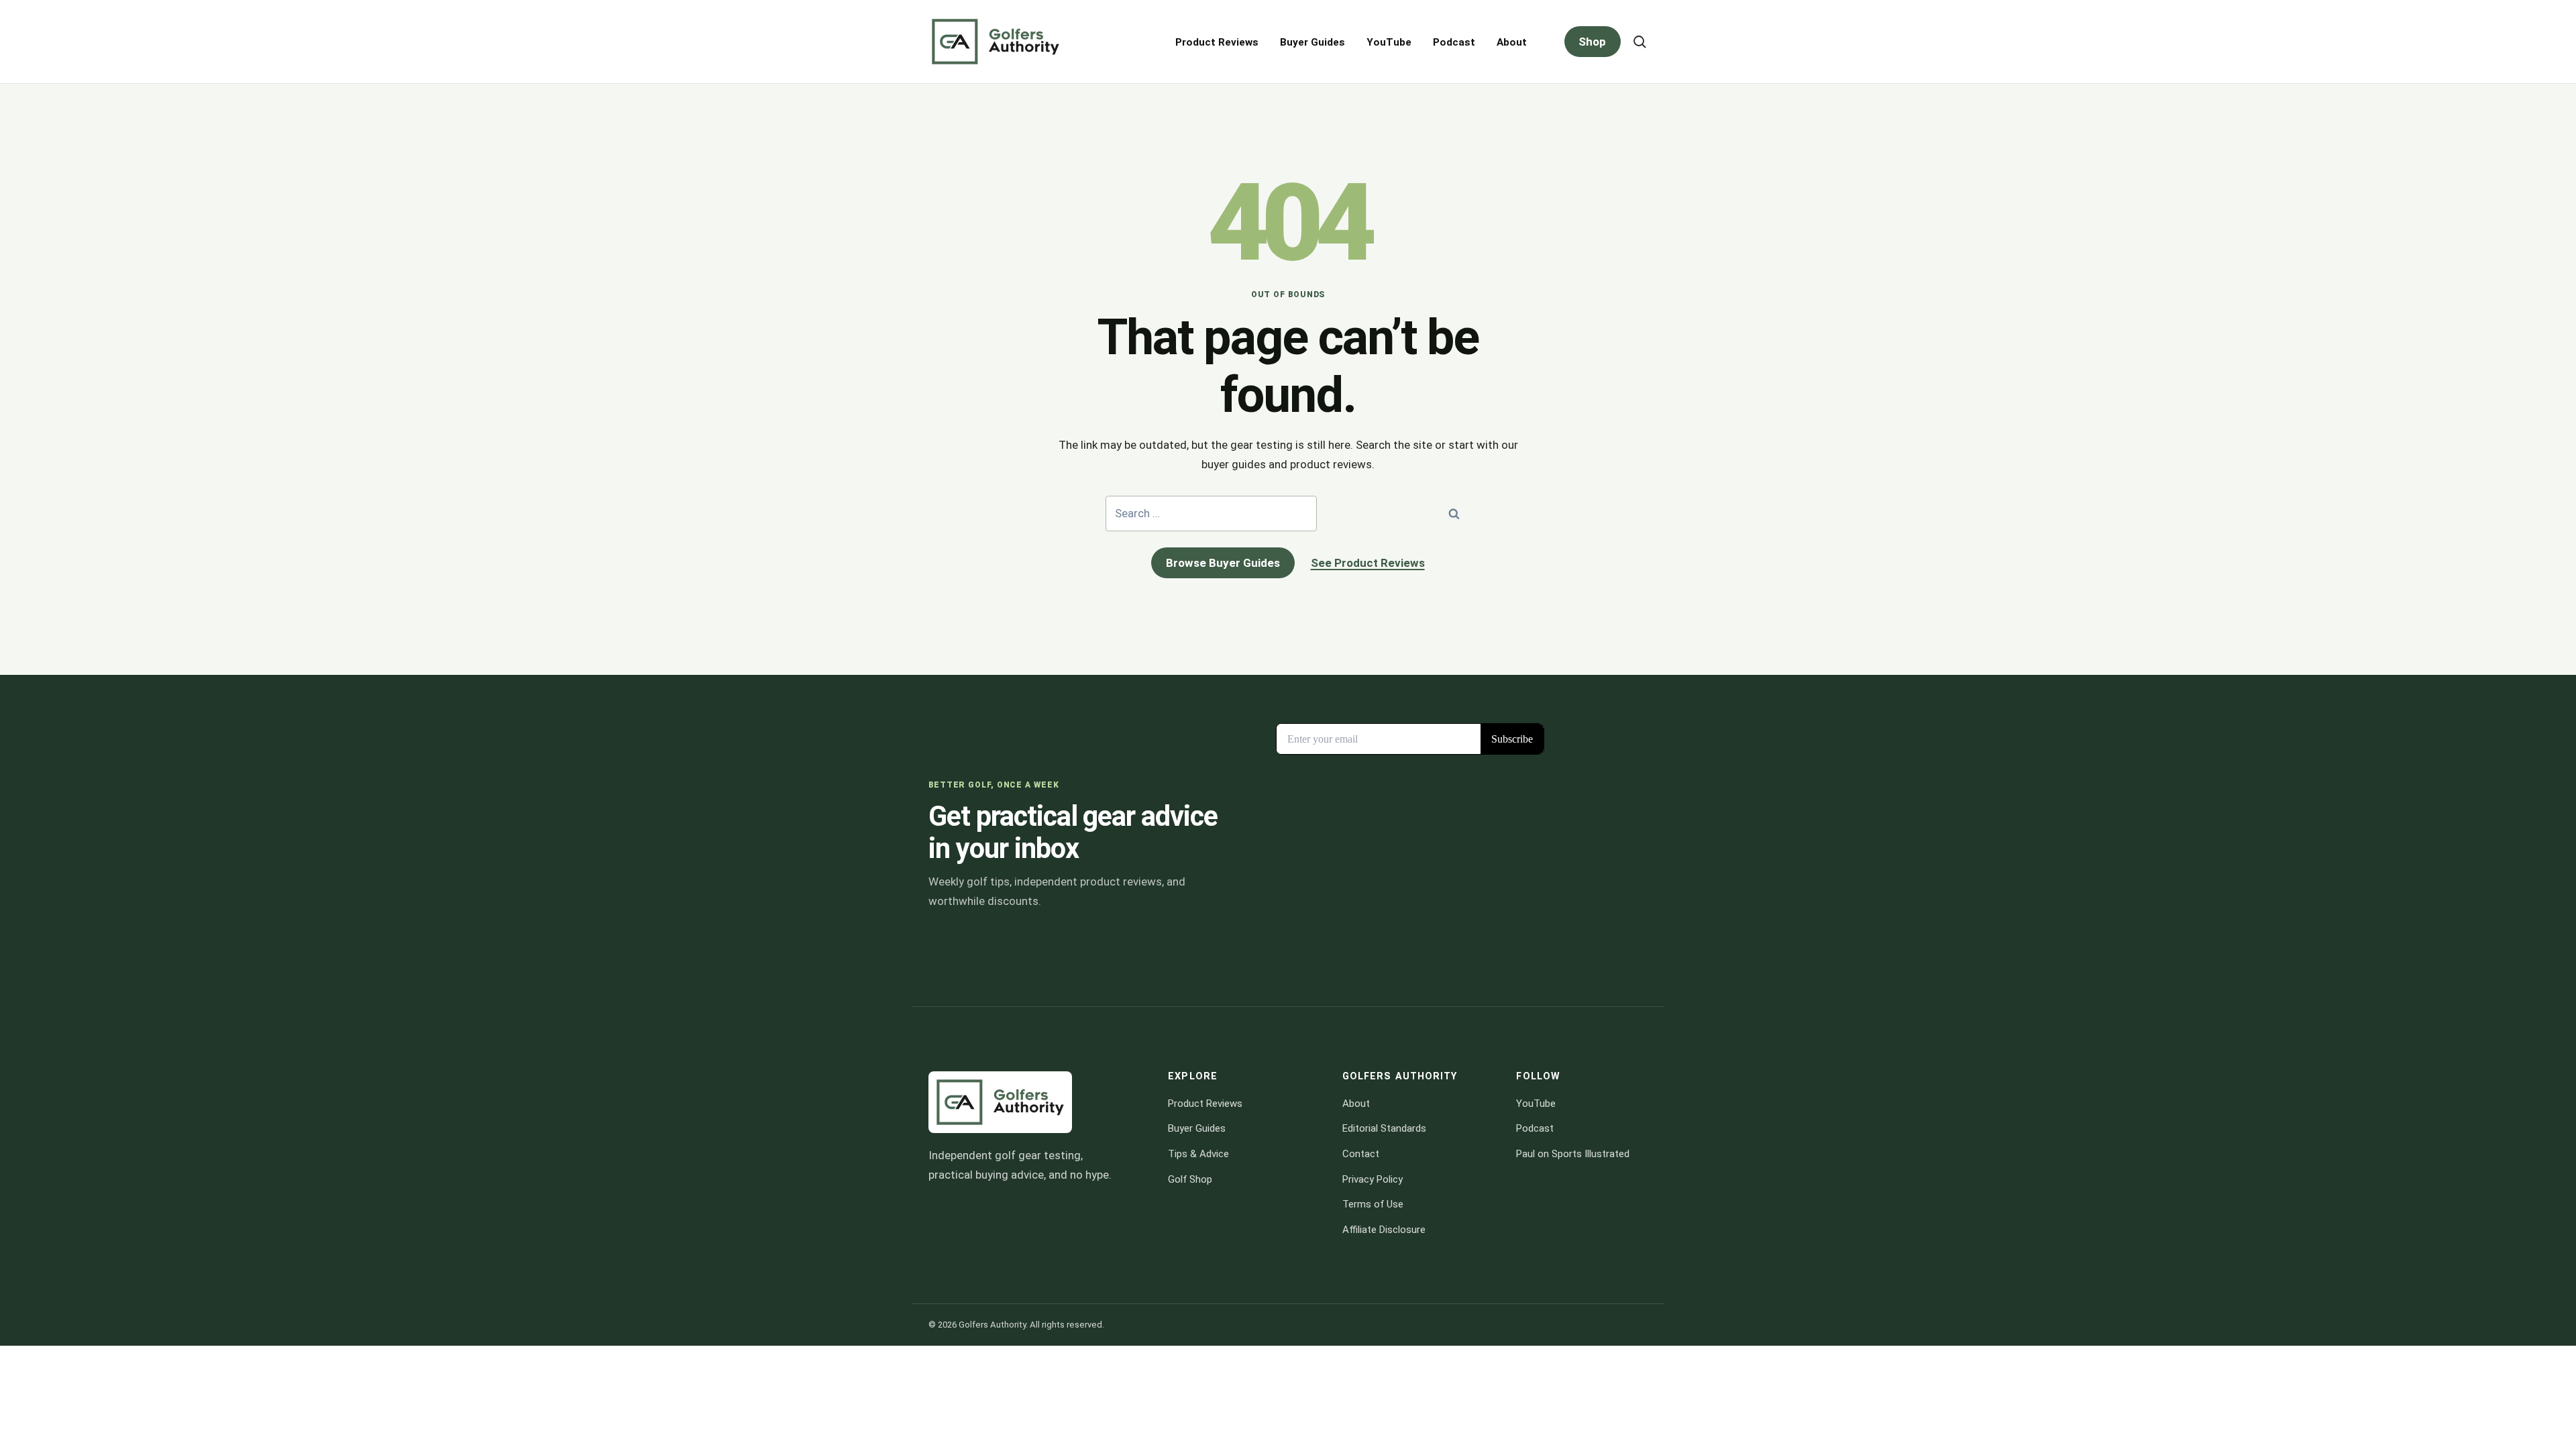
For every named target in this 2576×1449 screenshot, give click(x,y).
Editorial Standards (1384, 1128)
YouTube (1389, 42)
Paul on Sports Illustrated (1573, 1154)
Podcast (1454, 42)
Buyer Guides (1312, 42)
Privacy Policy (1373, 1179)
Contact (1361, 1154)
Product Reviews (1217, 42)
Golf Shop (1190, 1179)
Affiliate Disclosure (1384, 1230)
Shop (1592, 42)
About (1512, 42)
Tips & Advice (1198, 1154)
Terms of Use (1373, 1204)
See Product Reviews (1368, 563)
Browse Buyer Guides (1223, 563)
